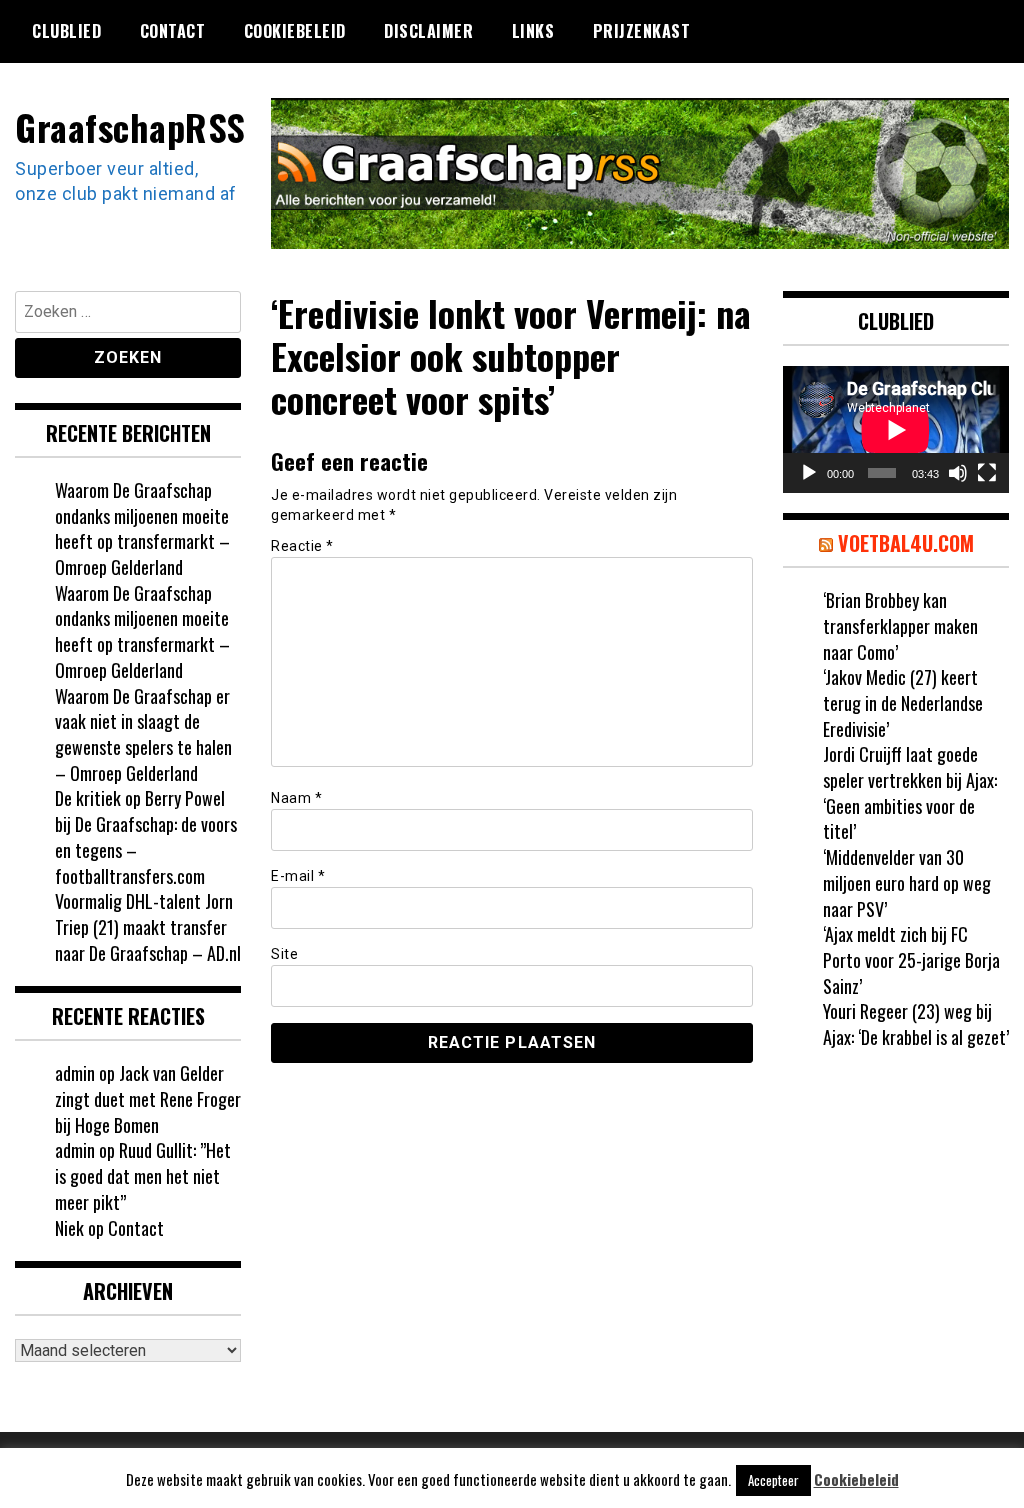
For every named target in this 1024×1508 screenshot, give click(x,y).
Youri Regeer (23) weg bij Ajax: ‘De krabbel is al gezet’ (916, 1024)
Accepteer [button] (773, 1480)
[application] (896, 429)
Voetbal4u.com (906, 543)
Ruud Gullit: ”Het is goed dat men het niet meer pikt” (143, 1175)
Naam (296, 798)
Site (284, 954)
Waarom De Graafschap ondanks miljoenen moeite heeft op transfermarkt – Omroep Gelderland (142, 528)
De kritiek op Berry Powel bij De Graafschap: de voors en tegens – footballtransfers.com (146, 836)
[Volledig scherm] (987, 473)
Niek (69, 1228)
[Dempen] (958, 473)
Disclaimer (428, 31)
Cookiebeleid (295, 31)
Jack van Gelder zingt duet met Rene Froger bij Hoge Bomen (148, 1098)
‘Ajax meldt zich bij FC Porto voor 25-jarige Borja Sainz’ (911, 959)
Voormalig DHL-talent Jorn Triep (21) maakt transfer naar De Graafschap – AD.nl (148, 926)
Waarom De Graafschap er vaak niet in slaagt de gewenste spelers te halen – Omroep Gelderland (143, 734)
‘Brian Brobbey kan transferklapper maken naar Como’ (900, 625)
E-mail (298, 876)
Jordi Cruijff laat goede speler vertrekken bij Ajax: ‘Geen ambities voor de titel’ (910, 792)
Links (533, 31)
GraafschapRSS (130, 126)
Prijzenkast (642, 31)
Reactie (302, 546)
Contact (173, 31)
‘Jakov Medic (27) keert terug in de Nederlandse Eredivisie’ (903, 702)
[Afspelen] (809, 473)
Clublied (66, 31)
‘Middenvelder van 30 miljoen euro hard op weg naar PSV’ (907, 882)
